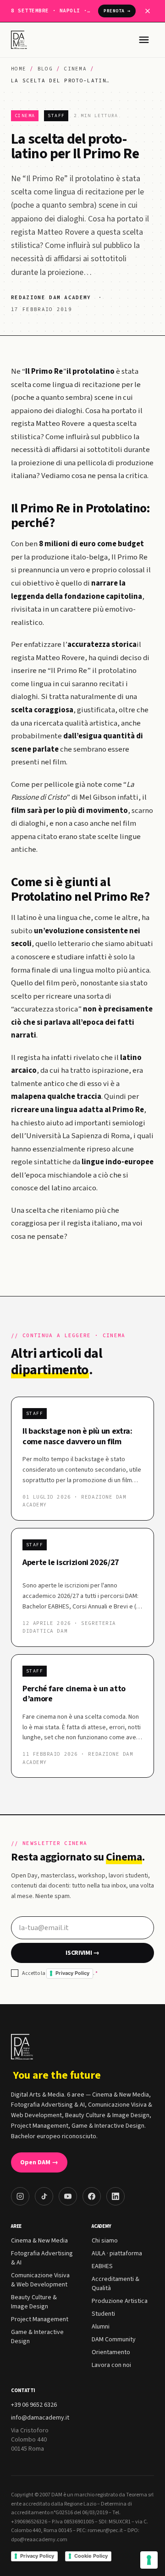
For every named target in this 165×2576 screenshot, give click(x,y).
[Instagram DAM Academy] (20, 2196)
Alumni (101, 2327)
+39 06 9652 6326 (34, 2405)
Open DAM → (39, 2162)
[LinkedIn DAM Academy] (115, 2196)
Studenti (103, 2314)
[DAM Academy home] (20, 40)
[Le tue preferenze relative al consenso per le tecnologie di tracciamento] (149, 2560)
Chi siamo (105, 2241)
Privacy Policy (72, 1973)
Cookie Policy (91, 2556)
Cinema (75, 69)
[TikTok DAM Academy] (44, 2196)
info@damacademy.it (40, 2418)
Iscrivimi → (82, 1953)
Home (19, 69)
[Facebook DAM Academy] (92, 2196)
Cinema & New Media (39, 2241)
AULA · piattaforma (117, 2253)
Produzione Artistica (120, 2301)
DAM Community (114, 2339)
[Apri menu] (144, 40)
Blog (45, 69)
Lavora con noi (111, 2365)
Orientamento (111, 2352)
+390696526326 (29, 2522)
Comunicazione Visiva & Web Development (40, 2280)
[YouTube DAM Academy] (68, 2196)
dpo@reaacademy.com (39, 2540)
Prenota (117, 11)
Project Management (40, 2319)
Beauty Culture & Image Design (34, 2302)
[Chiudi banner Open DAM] (148, 11)
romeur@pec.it (105, 2530)
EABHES (102, 2266)
